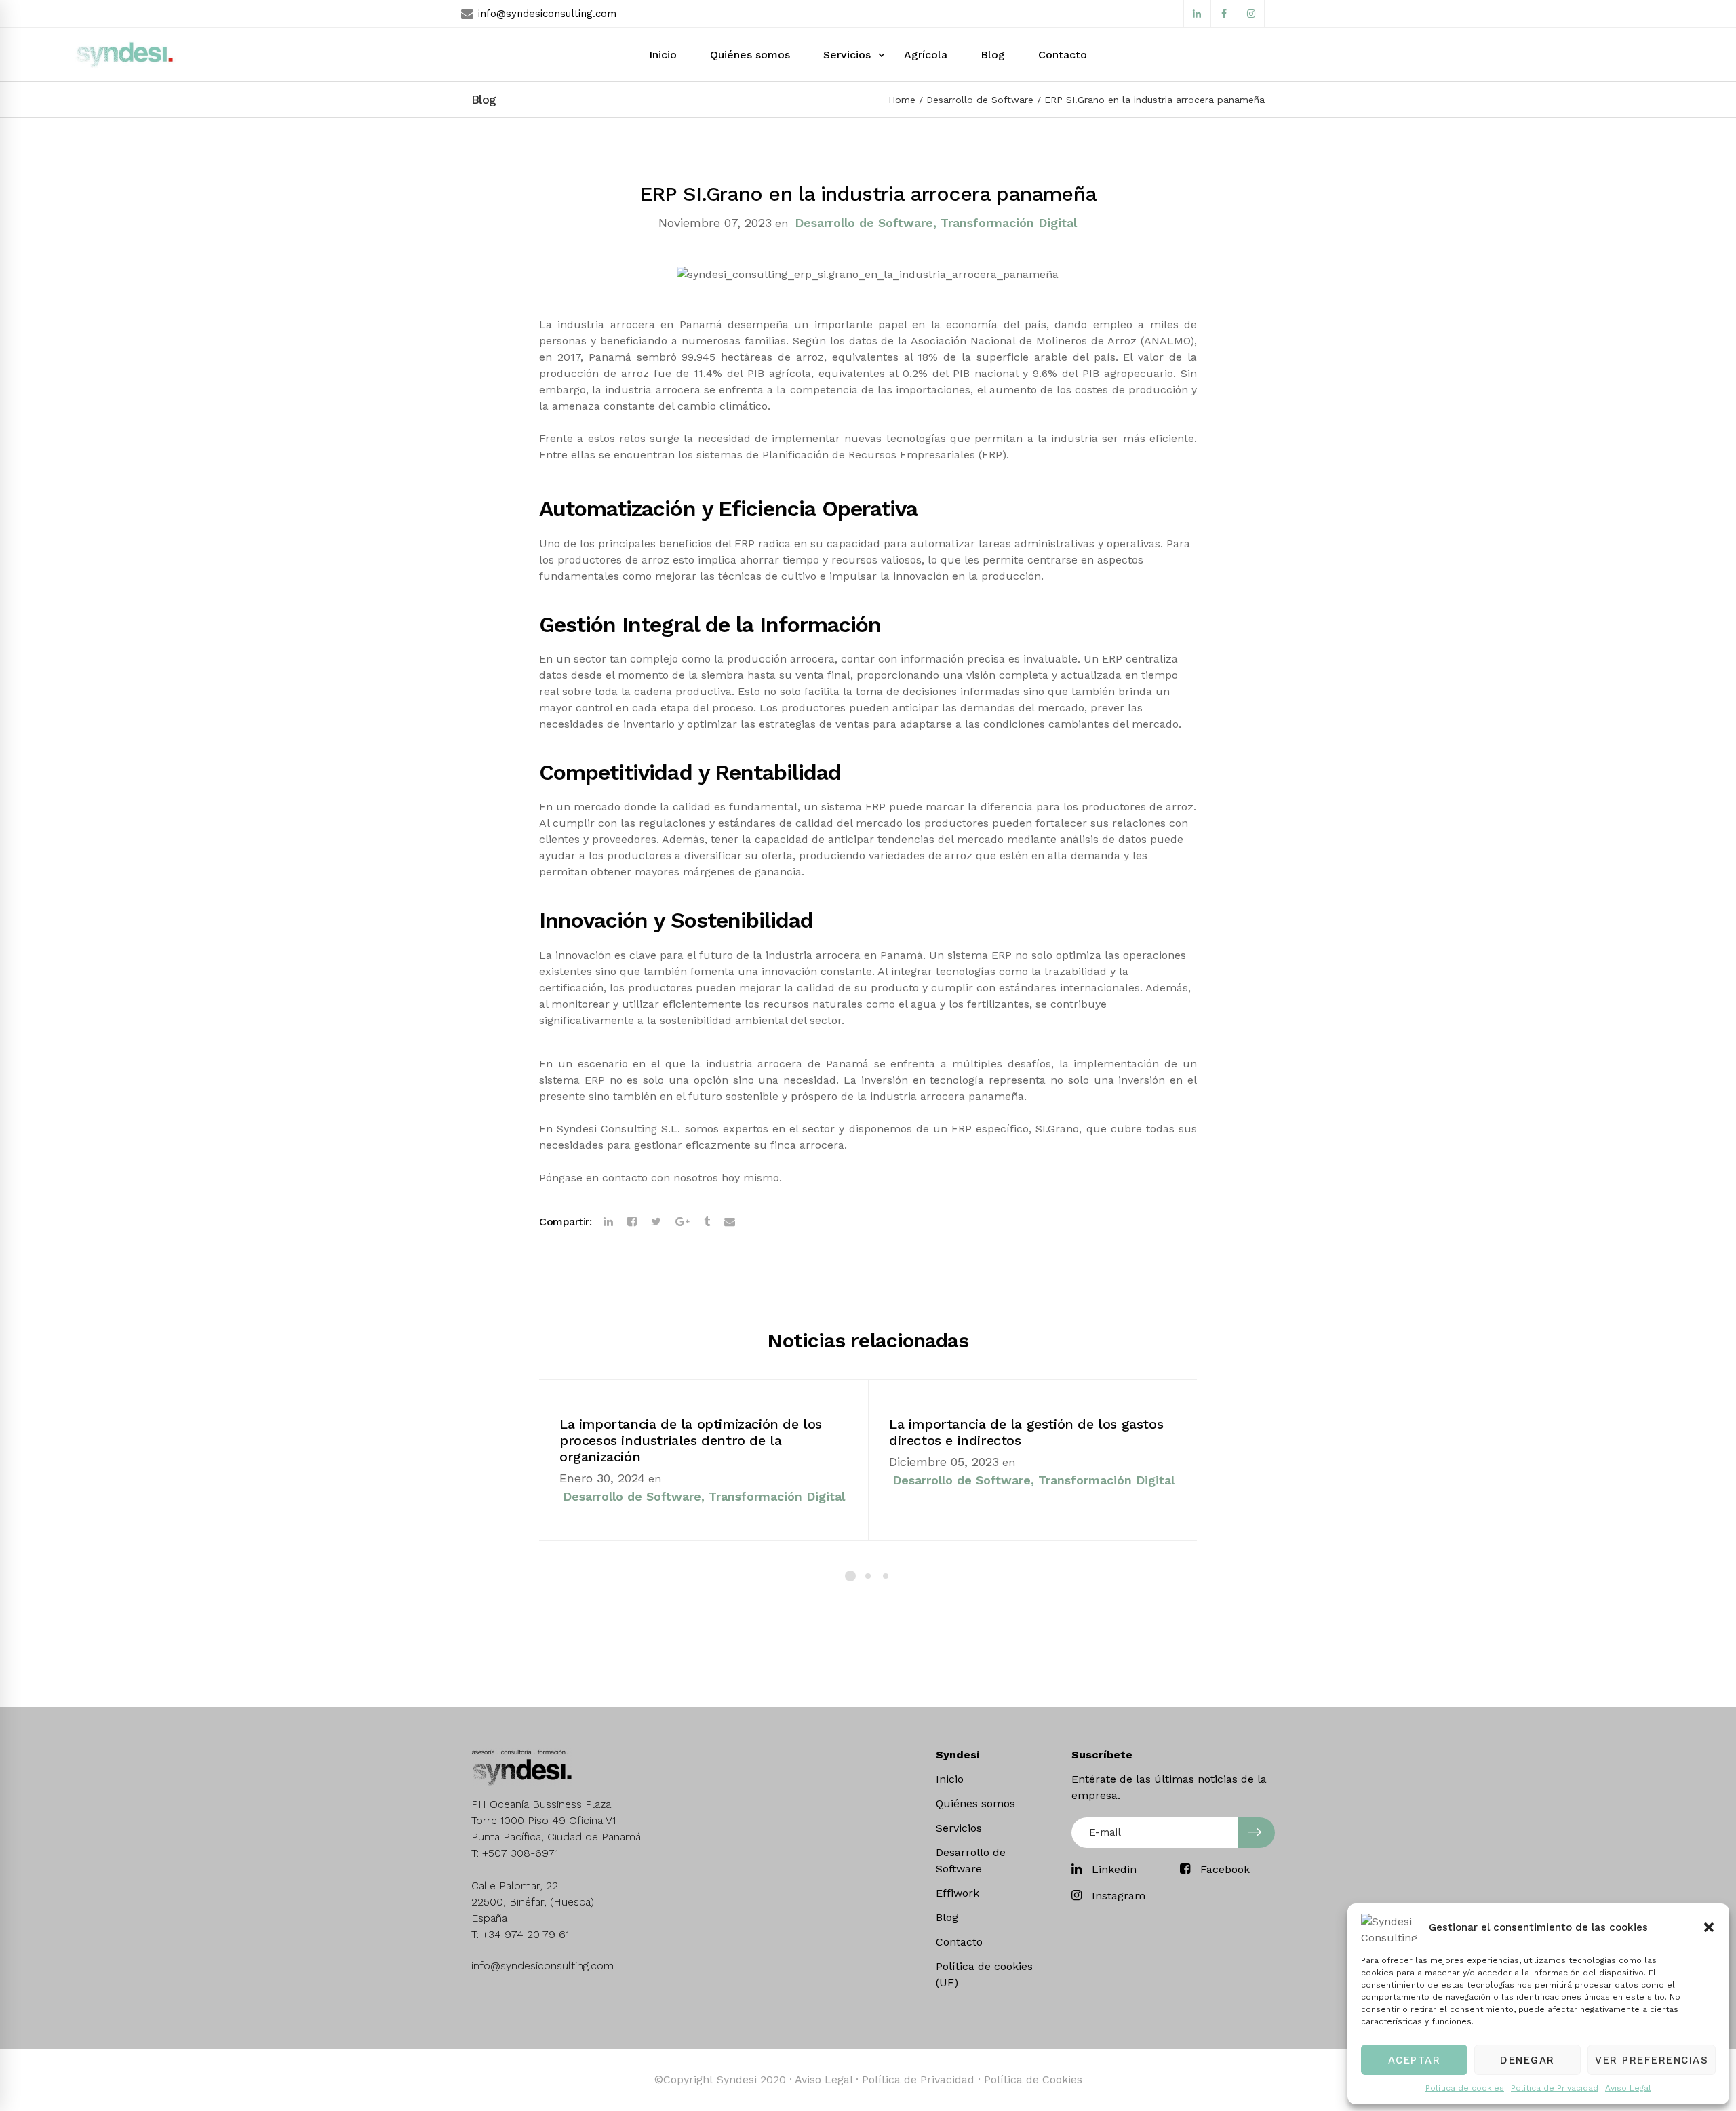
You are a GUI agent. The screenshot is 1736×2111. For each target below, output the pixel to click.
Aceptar (1415, 2060)
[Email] (730, 1222)
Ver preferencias (1652, 2060)
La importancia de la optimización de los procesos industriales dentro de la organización (691, 1440)
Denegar (1527, 2060)
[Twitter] (656, 1222)
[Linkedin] (608, 1222)
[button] (1709, 1927)
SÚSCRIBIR (1257, 1833)
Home (902, 100)
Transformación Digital (1009, 223)
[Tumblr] (707, 1222)
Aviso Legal (1628, 2088)
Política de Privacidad (1555, 2088)
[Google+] (683, 1222)
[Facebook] (632, 1222)
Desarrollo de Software (980, 100)
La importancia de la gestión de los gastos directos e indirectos (1026, 1432)
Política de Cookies (1033, 2079)
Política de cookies (1465, 2088)
